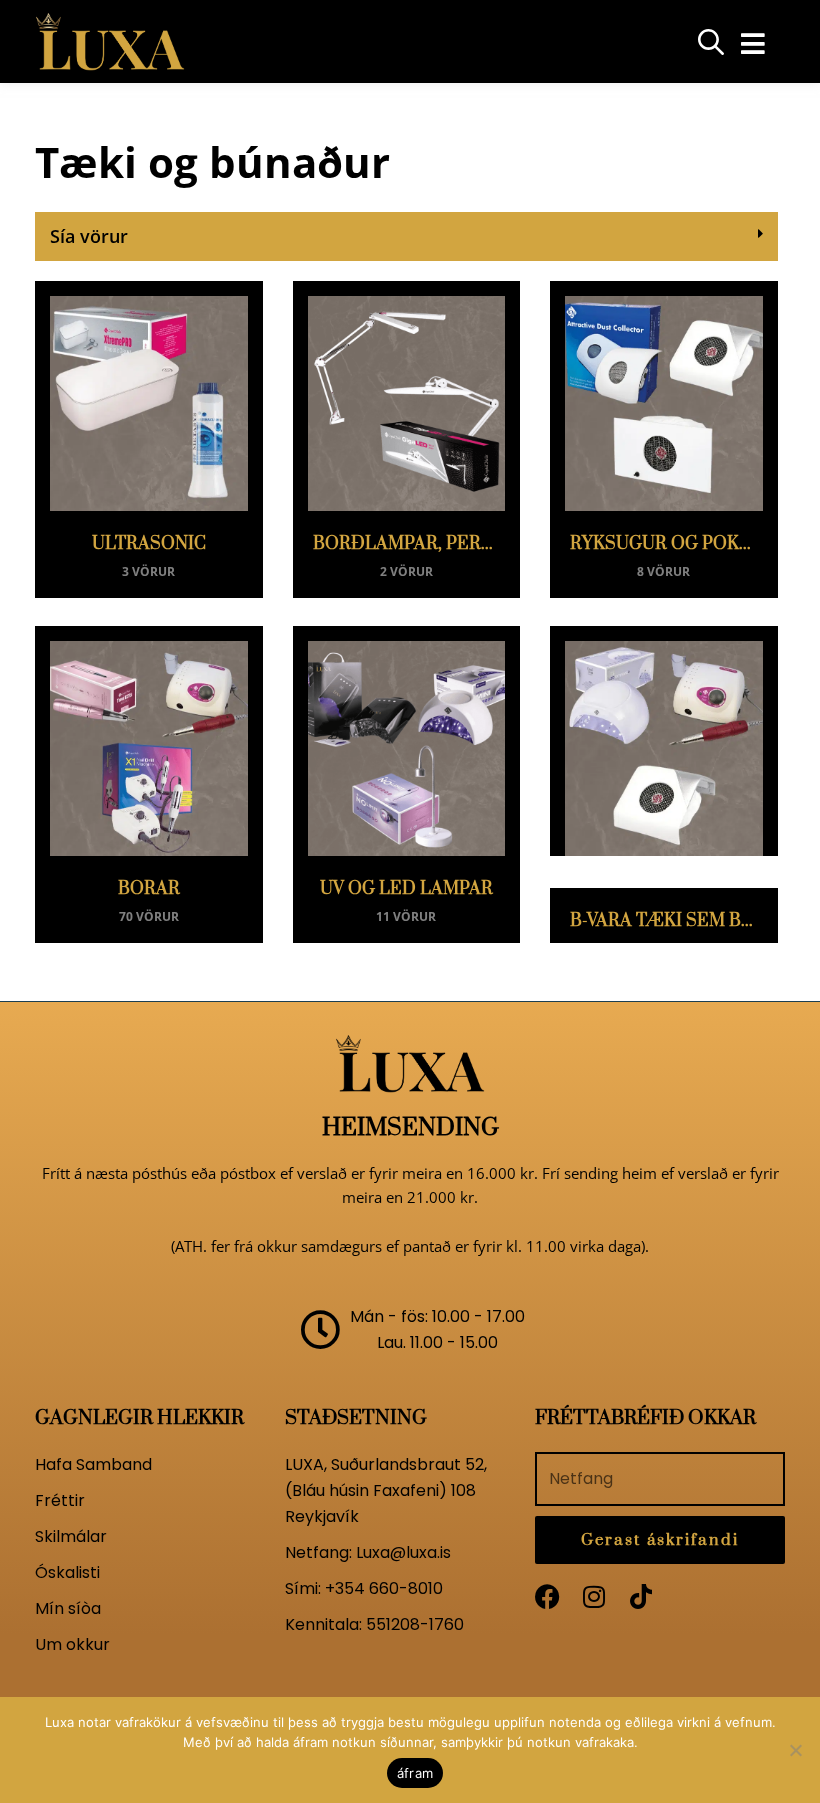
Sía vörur (89, 236)
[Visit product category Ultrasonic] (149, 396)
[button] (752, 43)
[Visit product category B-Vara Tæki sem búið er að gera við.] (664, 741)
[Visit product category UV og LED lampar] (407, 741)
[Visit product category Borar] (149, 741)
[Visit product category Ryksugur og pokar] (664, 396)
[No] (795, 1750)
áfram (415, 1773)
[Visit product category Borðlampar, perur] (407, 396)
